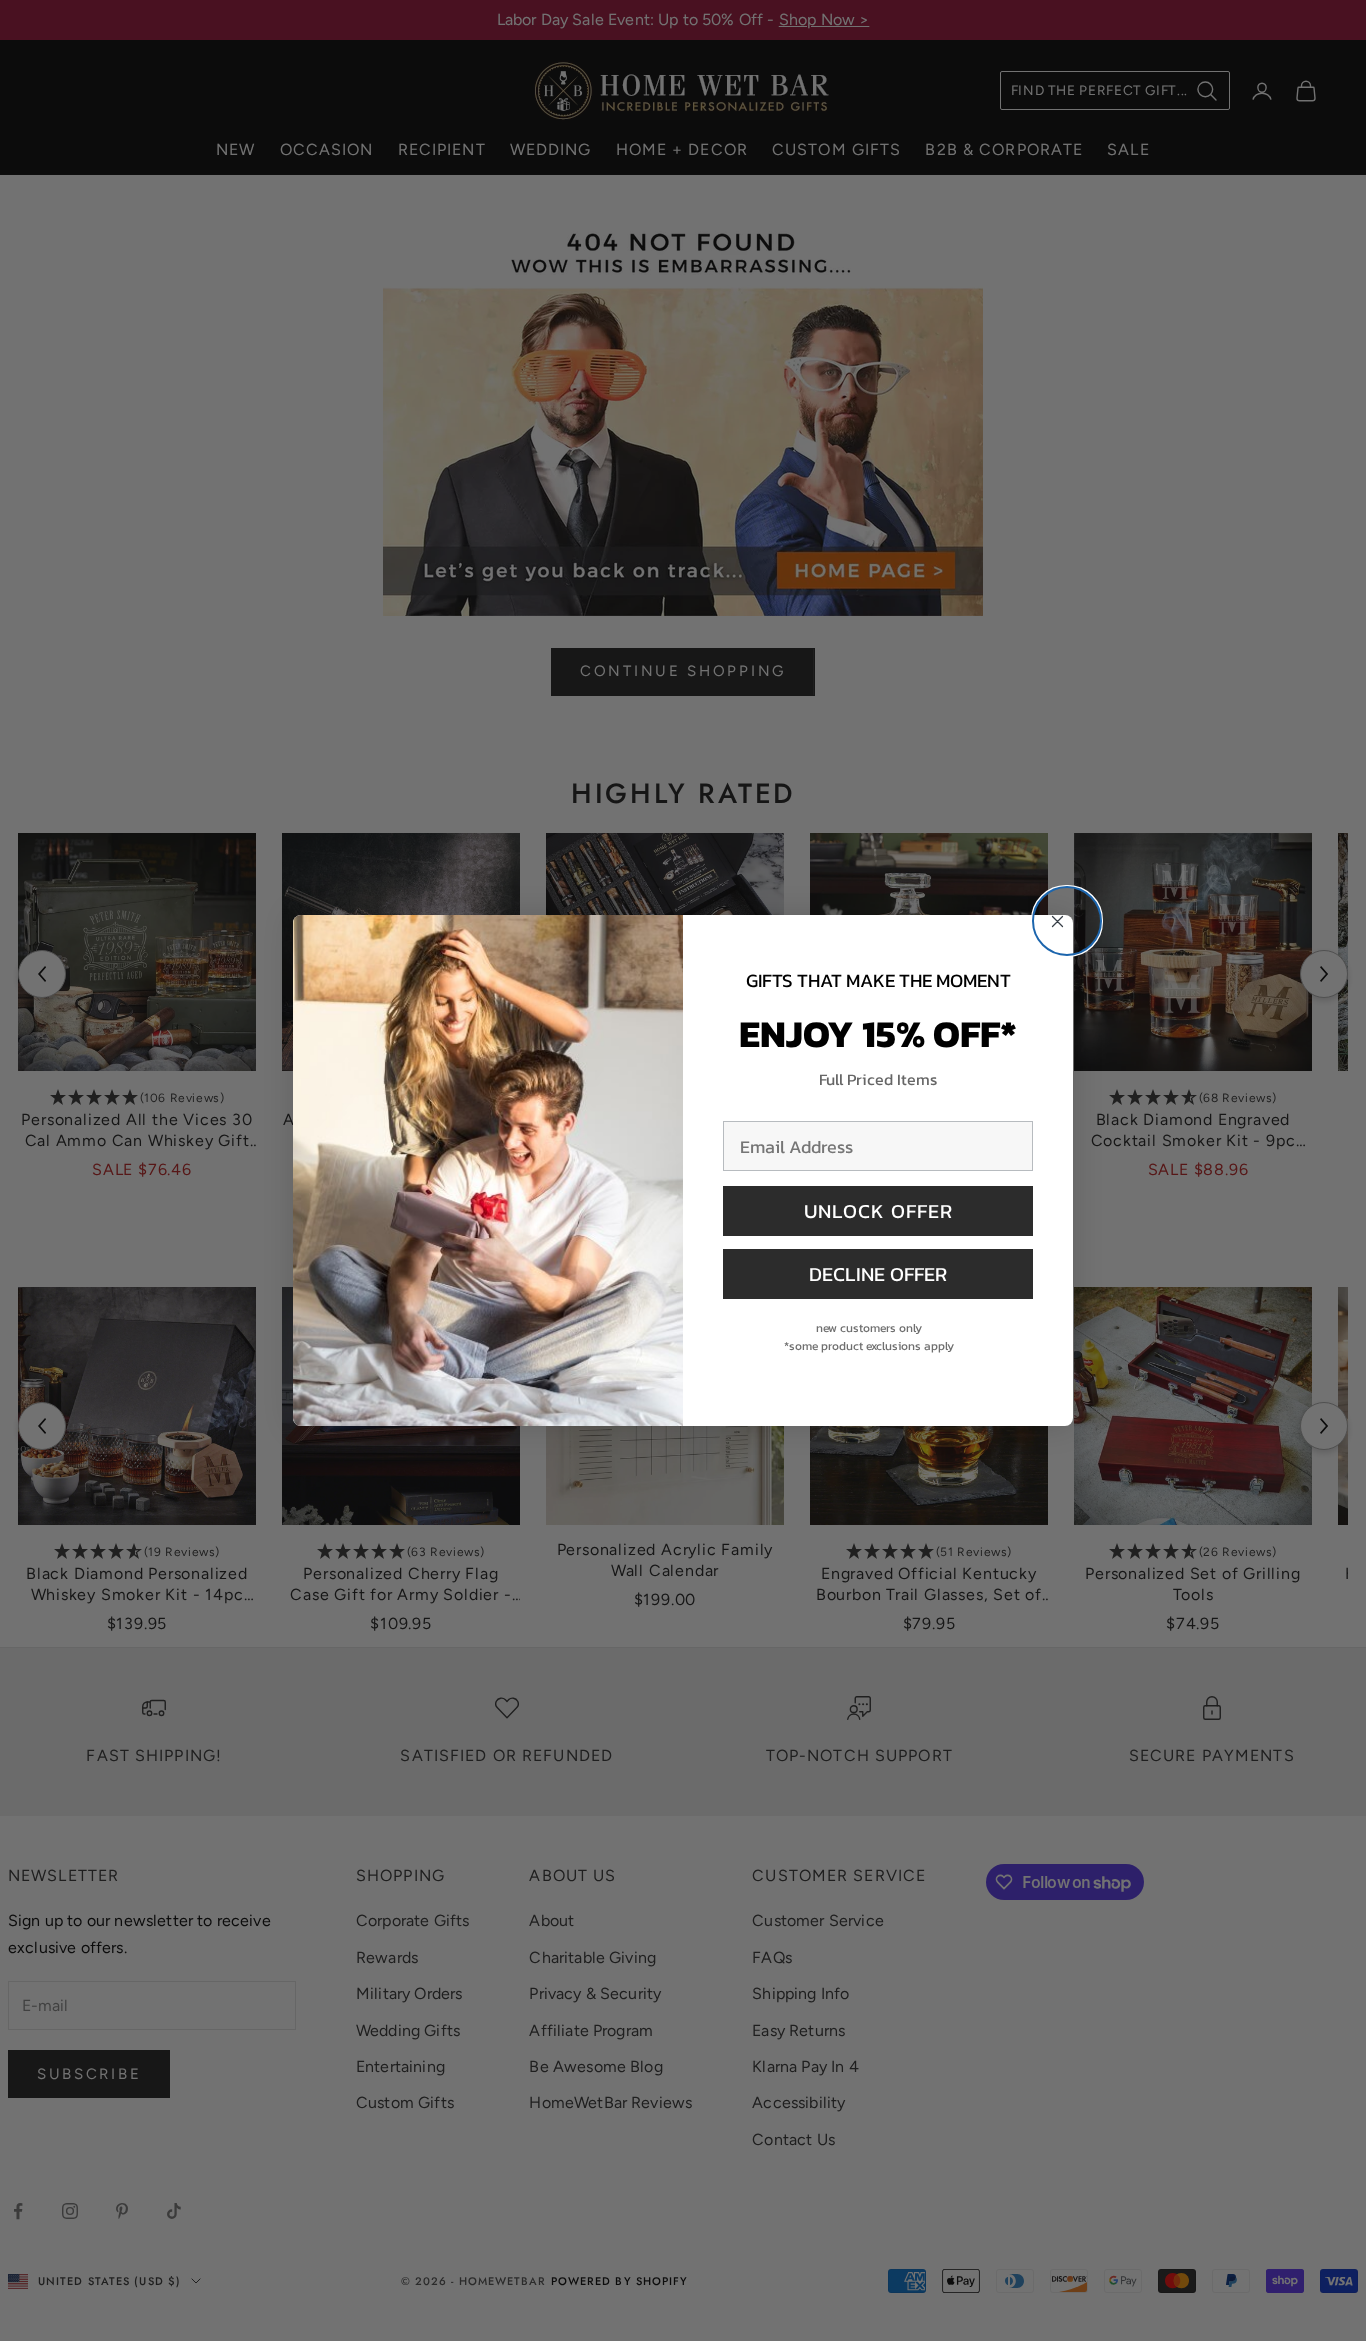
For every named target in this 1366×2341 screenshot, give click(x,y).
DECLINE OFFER (878, 1274)
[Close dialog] (1067, 921)
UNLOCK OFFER (878, 1211)
